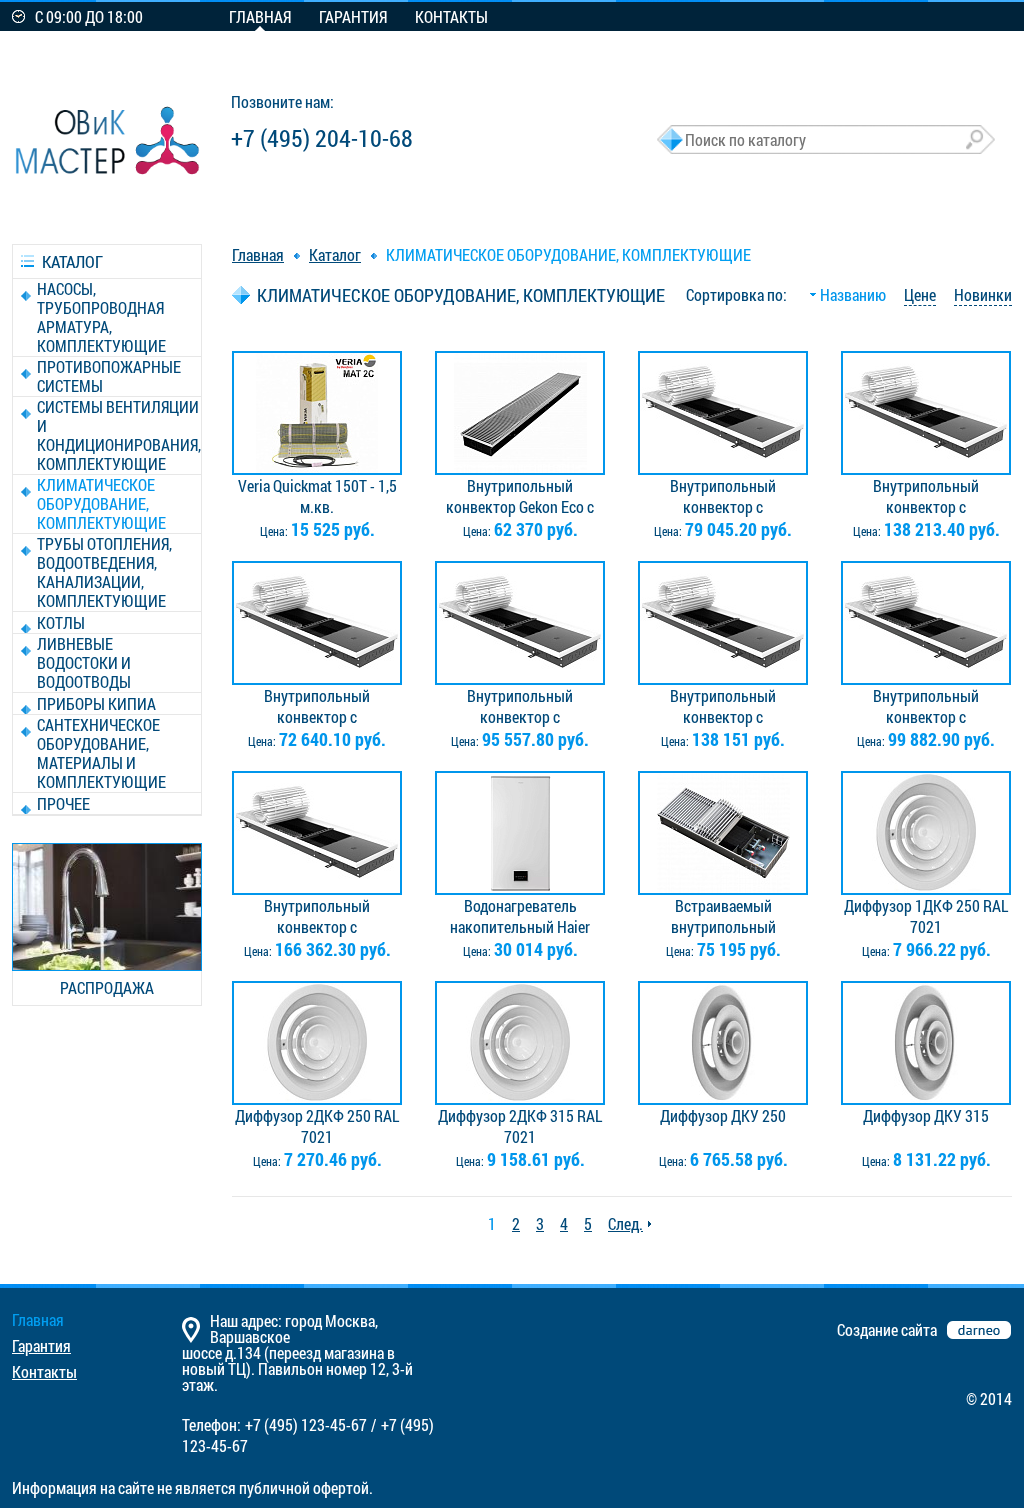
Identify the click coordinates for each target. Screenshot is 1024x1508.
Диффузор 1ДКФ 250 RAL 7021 (926, 916)
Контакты (451, 16)
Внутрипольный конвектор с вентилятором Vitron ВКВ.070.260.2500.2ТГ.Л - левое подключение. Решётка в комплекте (723, 706)
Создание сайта (887, 1329)
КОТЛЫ (61, 622)
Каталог (335, 254)
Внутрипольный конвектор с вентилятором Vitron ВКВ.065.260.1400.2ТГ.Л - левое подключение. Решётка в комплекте (723, 496)
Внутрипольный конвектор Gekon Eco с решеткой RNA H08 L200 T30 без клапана (520, 496)
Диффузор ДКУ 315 (926, 1115)
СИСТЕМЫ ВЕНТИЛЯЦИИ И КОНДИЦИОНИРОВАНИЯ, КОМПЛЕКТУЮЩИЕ (119, 435)
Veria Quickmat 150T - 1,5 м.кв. (317, 496)
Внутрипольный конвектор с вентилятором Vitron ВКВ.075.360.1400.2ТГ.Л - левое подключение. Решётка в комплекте (926, 706)
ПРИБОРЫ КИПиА (96, 703)
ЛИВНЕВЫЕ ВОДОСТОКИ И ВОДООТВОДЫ (84, 662)
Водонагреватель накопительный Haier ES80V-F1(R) (520, 916)
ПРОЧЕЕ (63, 803)
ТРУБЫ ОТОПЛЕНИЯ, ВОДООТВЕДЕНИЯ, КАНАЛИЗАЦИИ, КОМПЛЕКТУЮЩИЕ (104, 572)
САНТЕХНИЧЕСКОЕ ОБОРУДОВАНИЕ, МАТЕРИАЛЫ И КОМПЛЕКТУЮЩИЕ (101, 753)
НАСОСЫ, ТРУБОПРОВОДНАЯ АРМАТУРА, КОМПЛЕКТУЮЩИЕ (101, 317)
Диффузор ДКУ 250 (723, 1115)
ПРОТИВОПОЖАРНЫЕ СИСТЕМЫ (109, 376)
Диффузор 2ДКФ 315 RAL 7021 (520, 1126)
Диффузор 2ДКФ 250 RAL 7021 (317, 1126)
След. (625, 1223)
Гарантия (353, 16)
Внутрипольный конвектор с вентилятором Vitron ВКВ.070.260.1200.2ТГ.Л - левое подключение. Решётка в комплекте (317, 706)
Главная (260, 16)
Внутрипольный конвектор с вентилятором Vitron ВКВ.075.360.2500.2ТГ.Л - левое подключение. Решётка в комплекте (317, 916)
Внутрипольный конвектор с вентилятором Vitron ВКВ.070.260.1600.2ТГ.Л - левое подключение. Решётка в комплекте (520, 706)
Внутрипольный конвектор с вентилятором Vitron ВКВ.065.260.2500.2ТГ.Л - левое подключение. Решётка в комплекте (926, 496)
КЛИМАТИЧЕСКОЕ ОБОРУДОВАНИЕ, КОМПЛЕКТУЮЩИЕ (101, 503)
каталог (72, 261)
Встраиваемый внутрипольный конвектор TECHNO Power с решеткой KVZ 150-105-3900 (723, 916)
